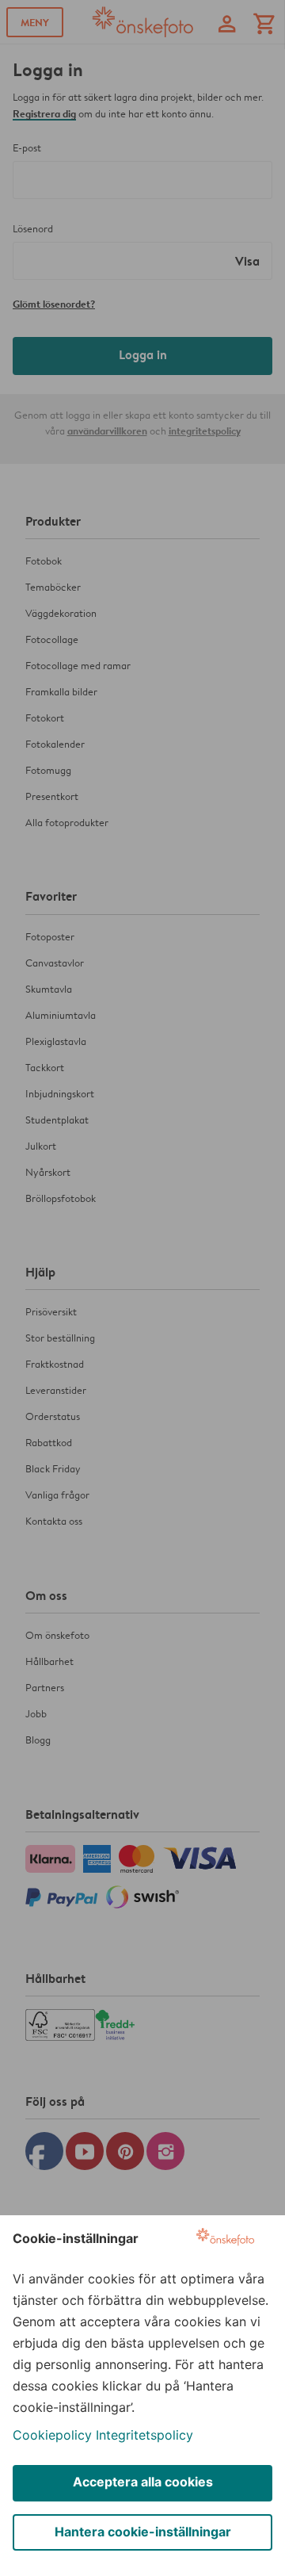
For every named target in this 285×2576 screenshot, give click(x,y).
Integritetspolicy (144, 2435)
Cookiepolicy (52, 2435)
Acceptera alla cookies (143, 2482)
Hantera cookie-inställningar (143, 2532)
